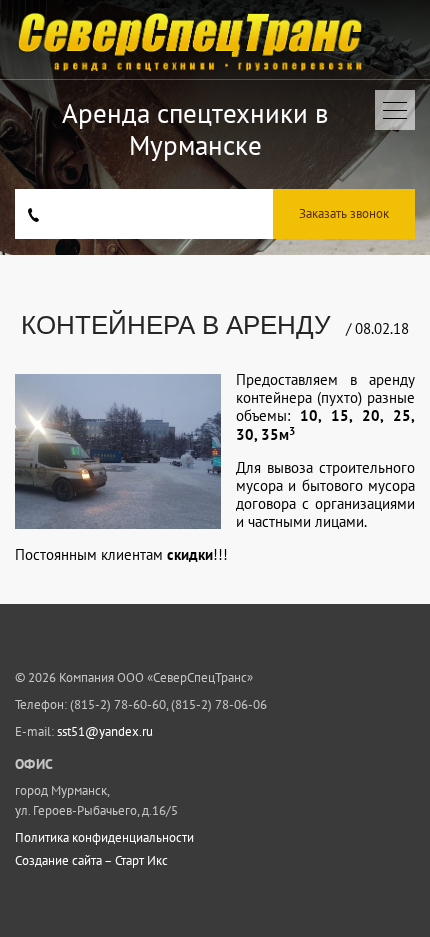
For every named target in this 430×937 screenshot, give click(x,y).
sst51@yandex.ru (105, 731)
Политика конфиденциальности (104, 838)
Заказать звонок (344, 213)
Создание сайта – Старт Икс (91, 861)
